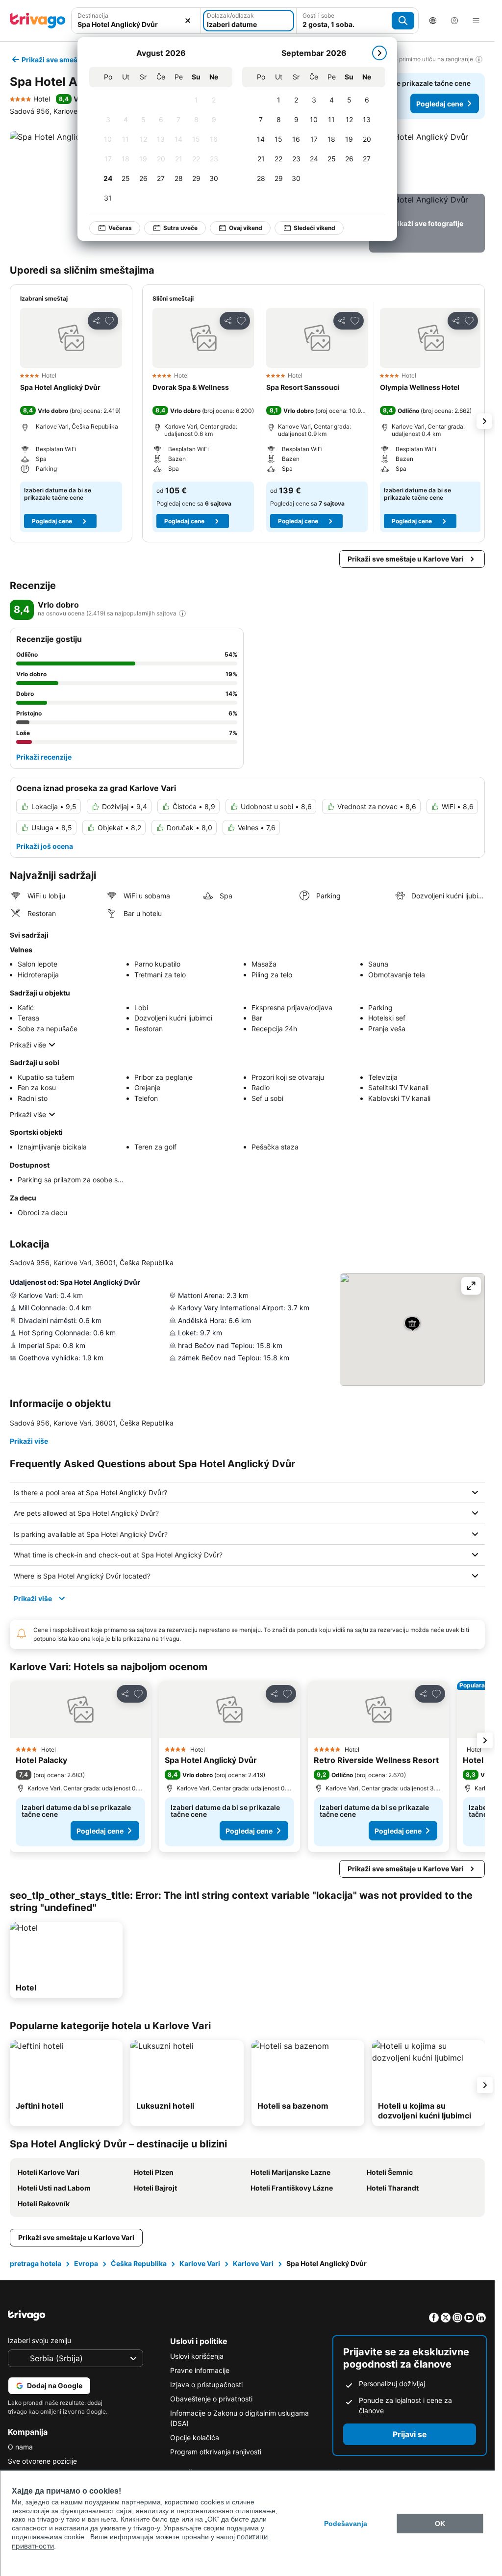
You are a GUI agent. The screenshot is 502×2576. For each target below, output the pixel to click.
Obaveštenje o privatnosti (211, 2399)
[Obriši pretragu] (188, 21)
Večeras (115, 228)
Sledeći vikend (309, 228)
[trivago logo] (38, 21)
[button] (136, 21)
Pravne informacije (200, 2370)
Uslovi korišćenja (197, 2356)
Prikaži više (28, 1045)
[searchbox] (136, 24)
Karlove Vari (200, 2263)
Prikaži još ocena (45, 846)
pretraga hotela (36, 2263)
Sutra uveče (175, 228)
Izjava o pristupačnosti (206, 2385)
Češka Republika (139, 2263)
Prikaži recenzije (44, 757)
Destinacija (93, 15)
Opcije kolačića (195, 2437)
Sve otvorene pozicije (42, 2461)
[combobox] (136, 21)
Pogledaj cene (440, 104)
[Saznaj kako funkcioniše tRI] (182, 613)
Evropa (86, 2263)
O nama (20, 2447)
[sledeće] (374, 53)
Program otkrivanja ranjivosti (216, 2452)
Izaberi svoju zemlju (39, 2340)
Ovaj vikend (240, 228)
